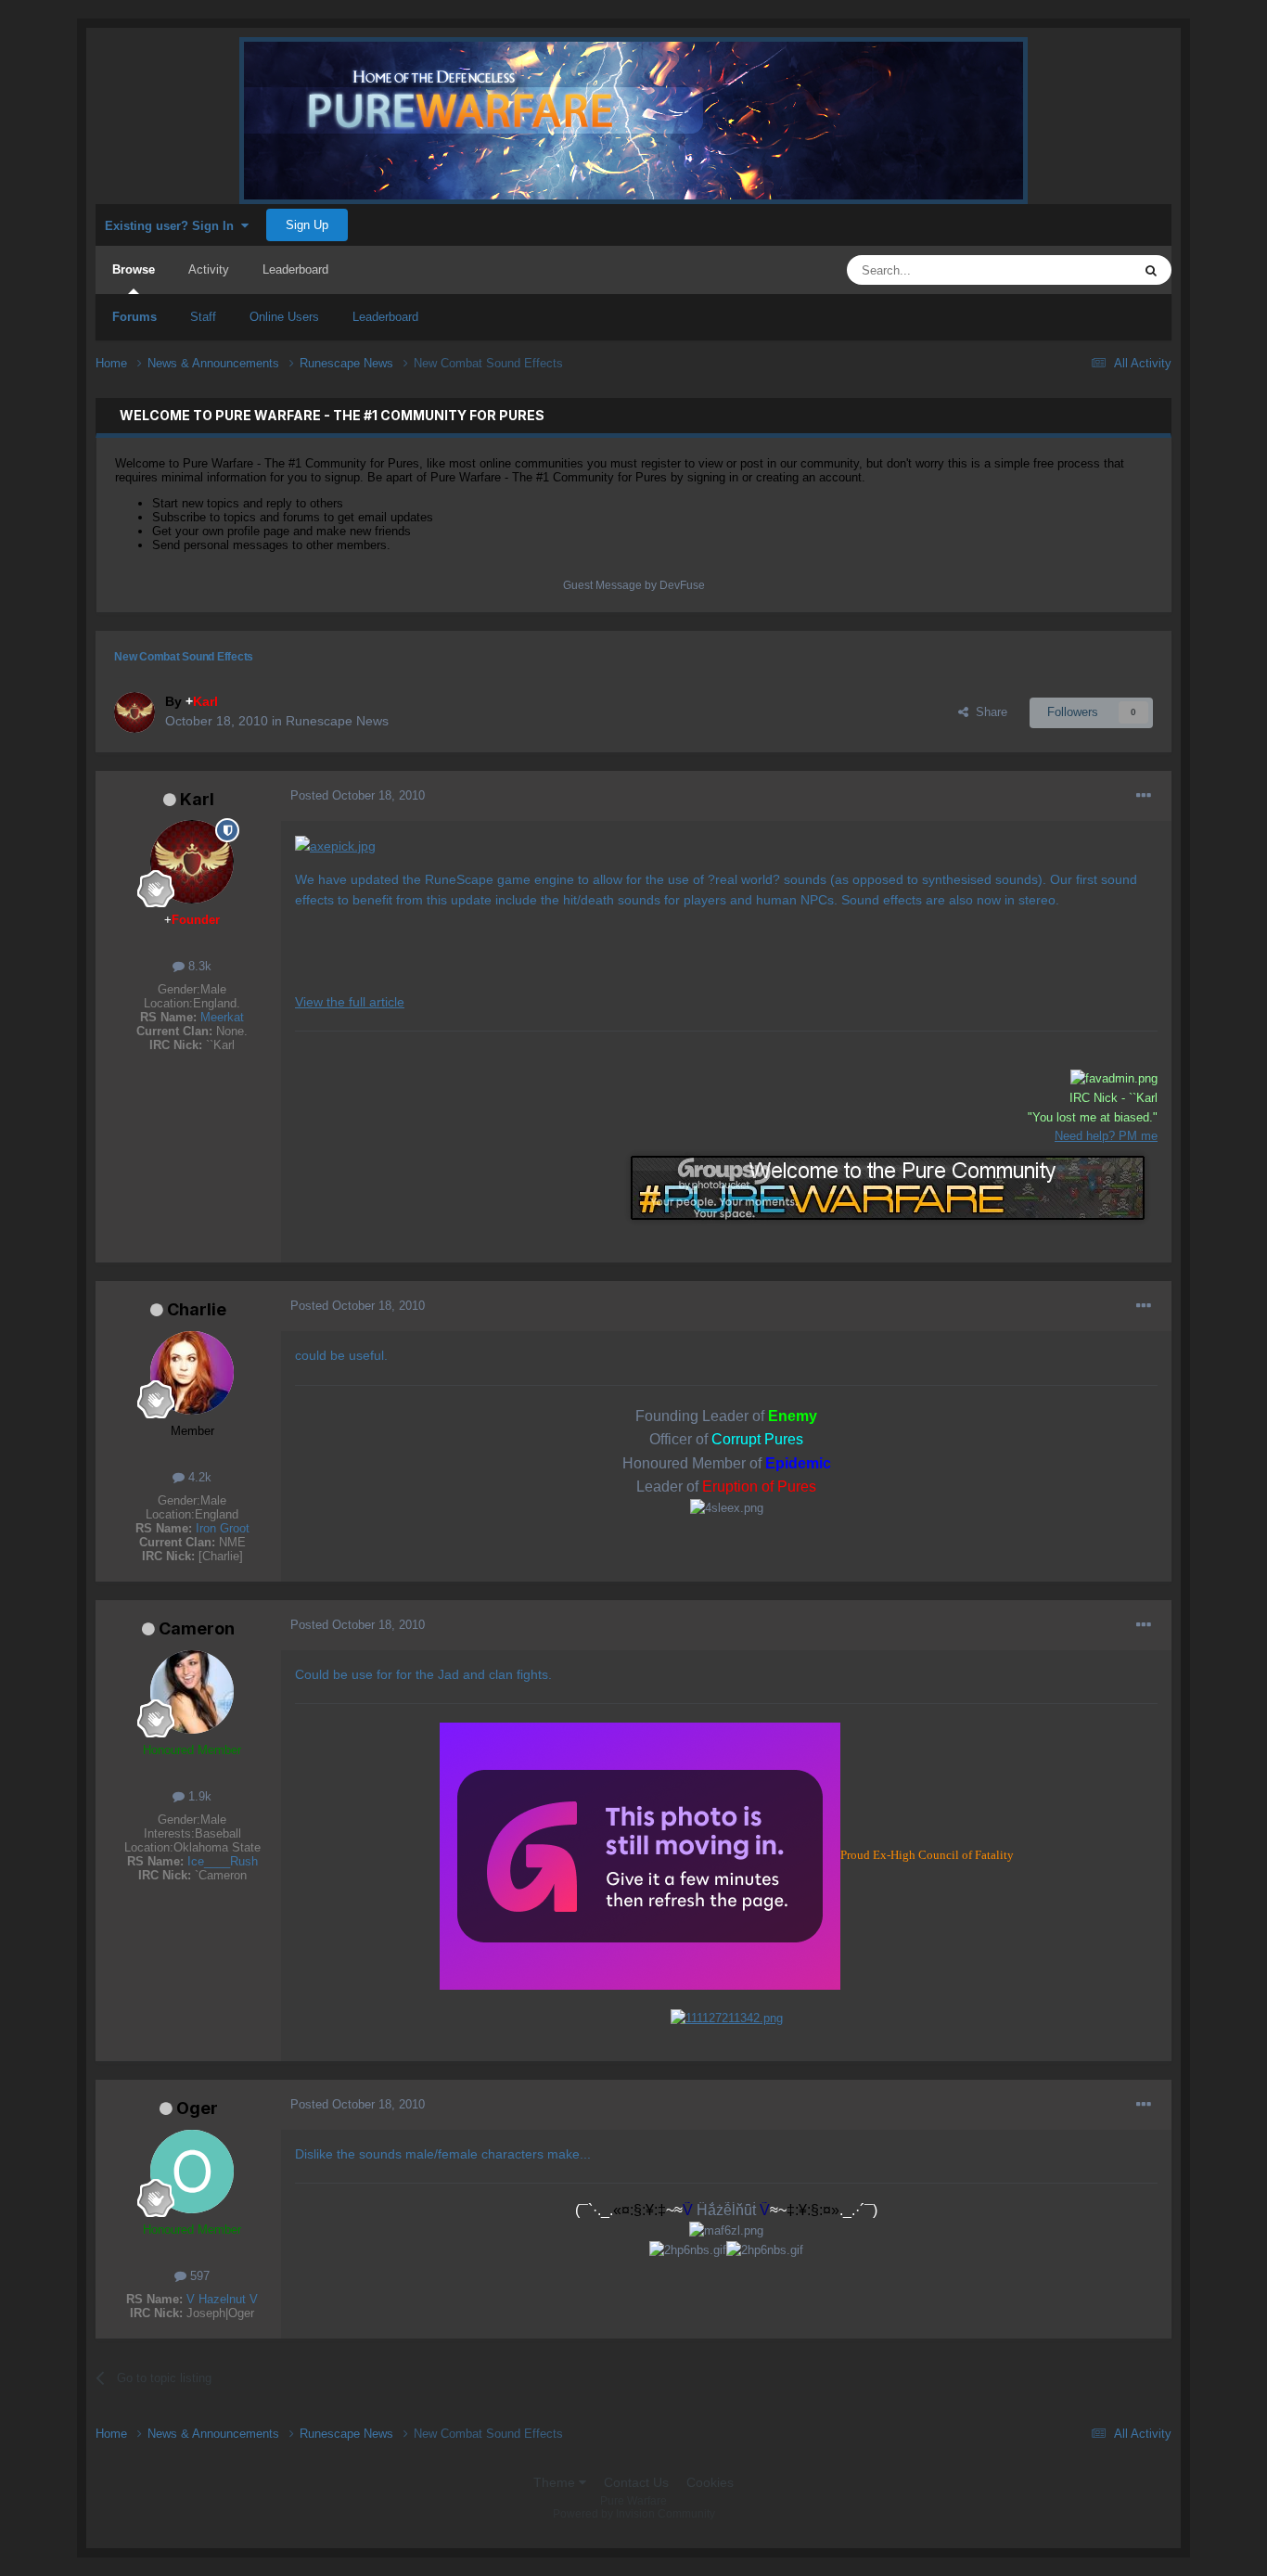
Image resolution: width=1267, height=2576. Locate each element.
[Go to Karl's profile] (134, 712)
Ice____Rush (223, 1861)
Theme (556, 2482)
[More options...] (1144, 796)
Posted (358, 795)
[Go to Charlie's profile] (192, 1373)
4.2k (198, 1477)
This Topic (1080, 270)
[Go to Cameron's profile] (192, 1692)
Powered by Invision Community (634, 2514)
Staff (203, 317)
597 (198, 2276)
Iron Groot (223, 1528)
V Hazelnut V (222, 2299)
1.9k (198, 1796)
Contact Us (636, 2482)
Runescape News (337, 721)
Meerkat (222, 1017)
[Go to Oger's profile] (192, 2172)
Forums (134, 317)
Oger (197, 2108)
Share (988, 712)
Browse (134, 269)
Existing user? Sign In (173, 226)
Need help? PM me (1106, 1136)
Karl (197, 799)
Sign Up (307, 225)
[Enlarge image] (335, 845)
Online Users (284, 317)
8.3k (198, 966)
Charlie (197, 1309)
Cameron (197, 1628)
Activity (209, 269)
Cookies (710, 2482)
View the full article (350, 1002)
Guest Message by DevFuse (634, 585)
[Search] (1151, 270)
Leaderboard (385, 317)
